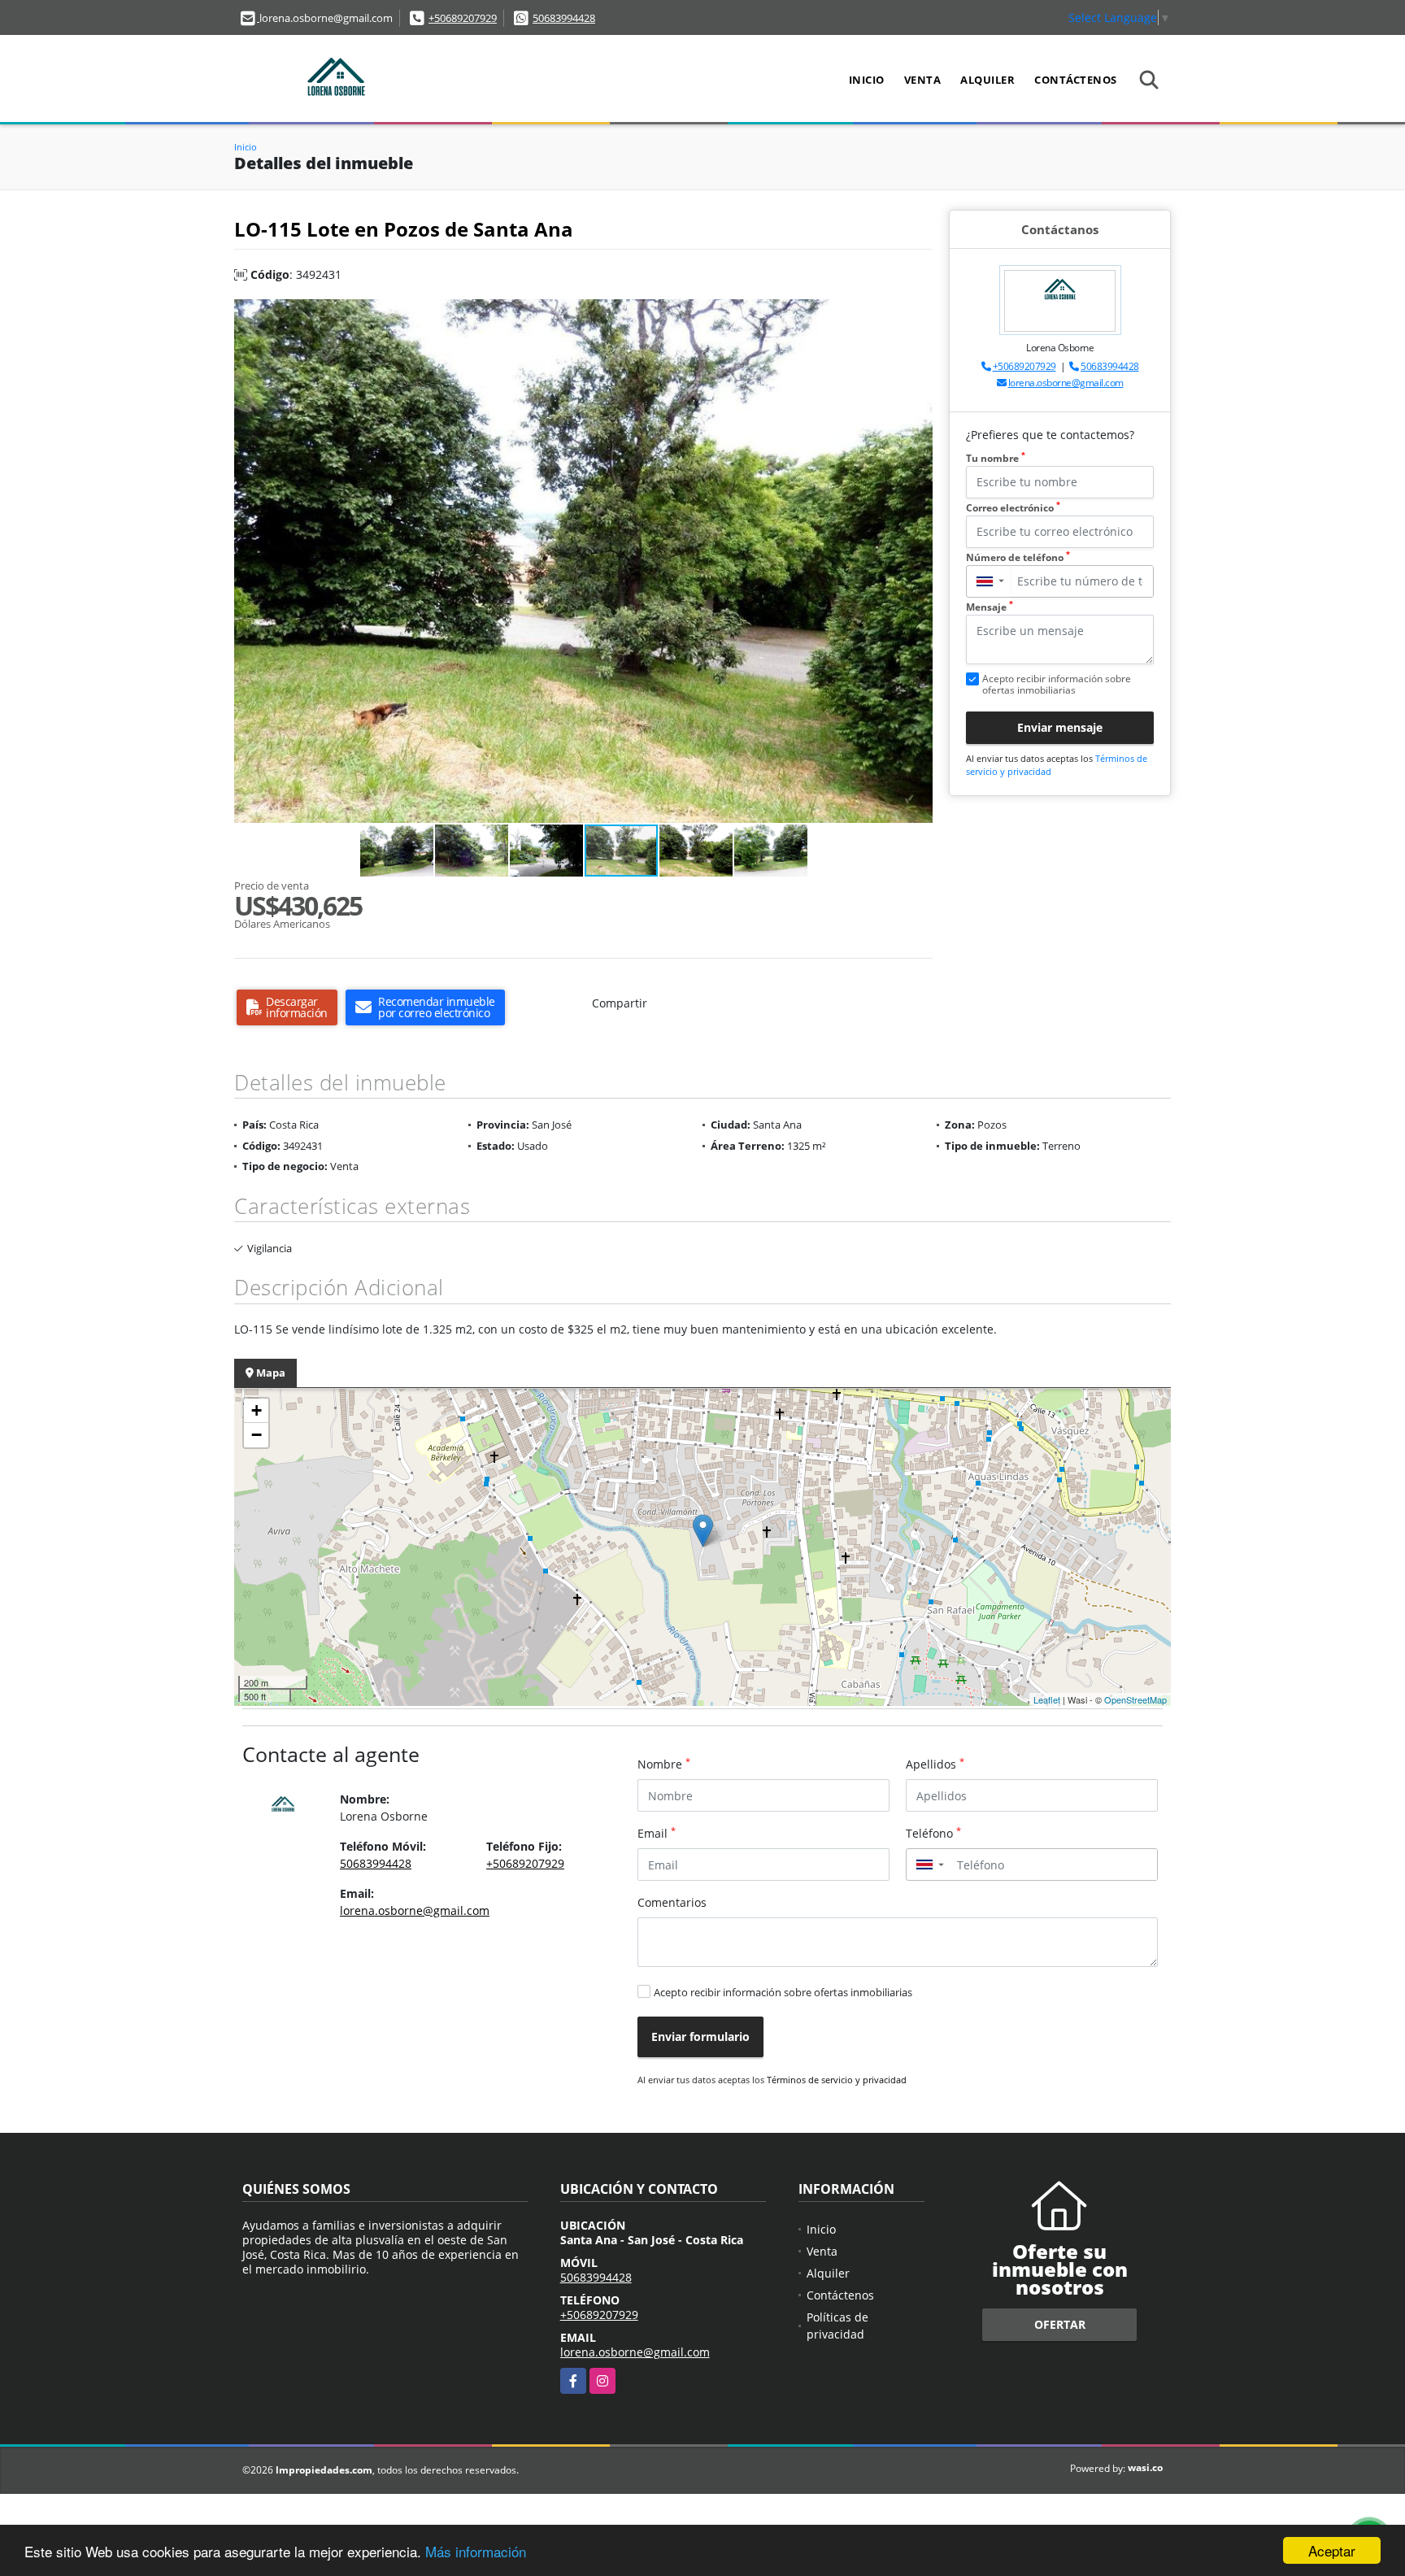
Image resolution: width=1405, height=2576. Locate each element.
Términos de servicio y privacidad (837, 2080)
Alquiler (987, 80)
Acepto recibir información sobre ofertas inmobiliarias (783, 1992)
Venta (923, 80)
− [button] (257, 1435)
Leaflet (1047, 1699)
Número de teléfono (1018, 557)
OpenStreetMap (1135, 1699)
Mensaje (990, 607)
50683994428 (564, 18)
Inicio (867, 80)
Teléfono (933, 1833)
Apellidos (935, 1764)
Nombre (664, 1764)
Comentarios (672, 1902)
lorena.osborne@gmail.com (1066, 383)
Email (657, 1833)
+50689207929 (463, 18)
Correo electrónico (1013, 508)
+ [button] (257, 1410)
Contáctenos (1076, 80)
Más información (476, 2551)
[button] (918, 314)
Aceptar (1332, 2550)
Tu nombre (996, 458)
